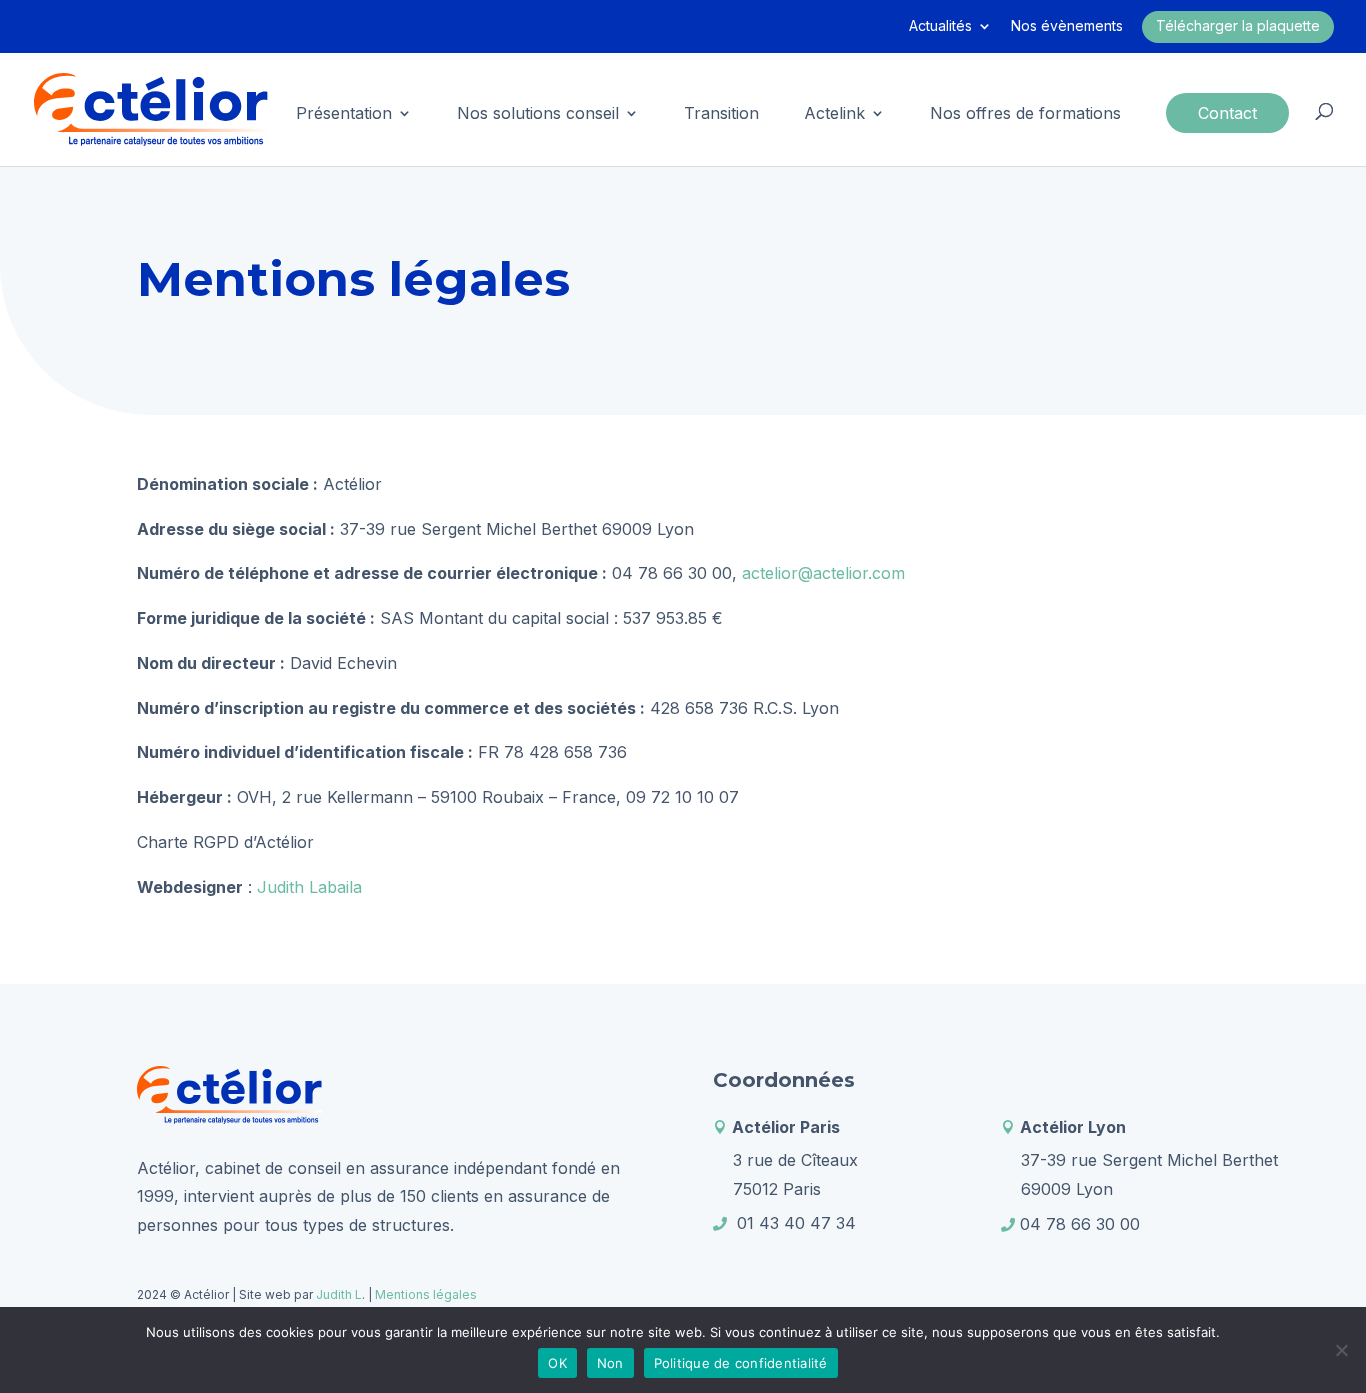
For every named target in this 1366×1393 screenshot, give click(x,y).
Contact (1227, 113)
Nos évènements (1067, 26)
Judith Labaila (309, 887)
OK (557, 1363)
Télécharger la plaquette (1238, 25)
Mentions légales (426, 1294)
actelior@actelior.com (823, 573)
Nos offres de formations (1025, 114)
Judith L (337, 1294)
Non (610, 1363)
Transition (721, 114)
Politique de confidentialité (741, 1363)
